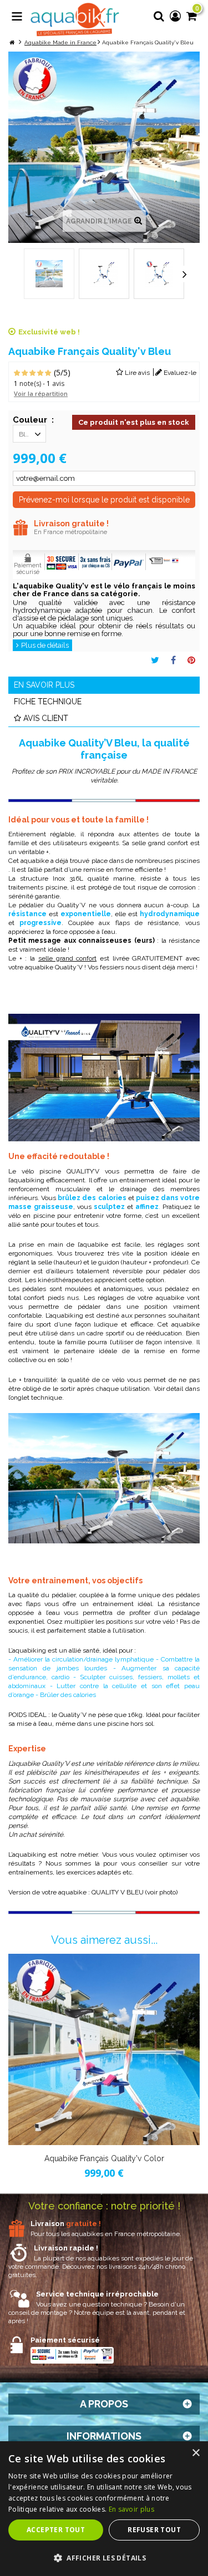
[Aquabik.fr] (75, 20)
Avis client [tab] (46, 718)
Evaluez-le (179, 373)
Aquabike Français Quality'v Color (104, 2158)
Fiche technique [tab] (48, 702)
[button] (104, 2558)
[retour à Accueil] (12, 42)
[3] (32, 374)
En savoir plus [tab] (44, 685)
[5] (48, 374)
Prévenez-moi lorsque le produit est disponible (104, 500)
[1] (17, 374)
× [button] (196, 2453)
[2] (25, 374)
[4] (40, 374)
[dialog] (104, 2509)
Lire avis (136, 373)
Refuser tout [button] (154, 2530)
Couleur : (33, 420)
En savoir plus (131, 2509)
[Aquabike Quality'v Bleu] (49, 274)
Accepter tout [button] (56, 2530)
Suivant (185, 274)
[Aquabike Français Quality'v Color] (104, 2049)
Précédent (24, 274)
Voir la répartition (41, 393)
